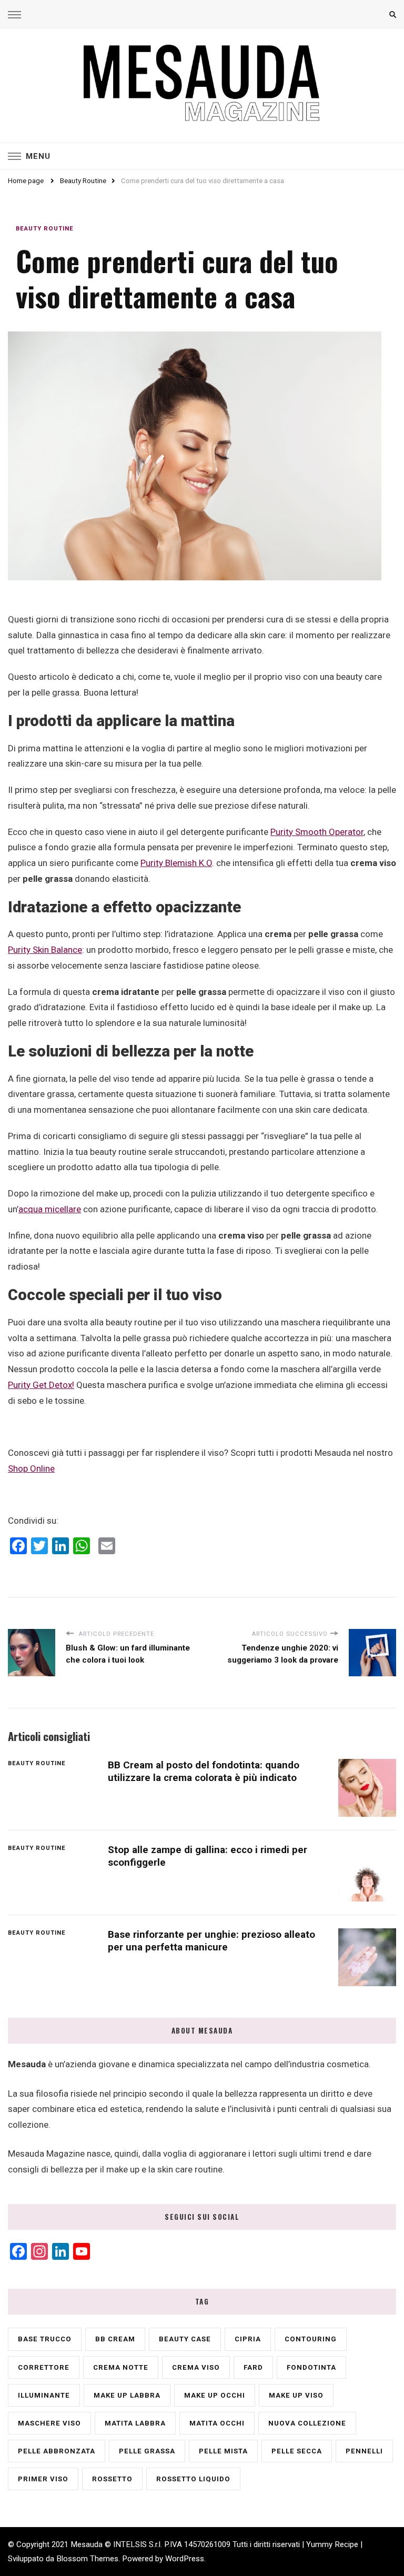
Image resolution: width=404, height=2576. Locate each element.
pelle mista (223, 2451)
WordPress (185, 2559)
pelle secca (297, 2451)
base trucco (45, 2339)
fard (253, 2367)
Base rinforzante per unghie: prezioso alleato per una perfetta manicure (211, 1940)
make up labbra (127, 2395)
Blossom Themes (87, 2559)
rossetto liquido (193, 2479)
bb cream (115, 2339)
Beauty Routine (45, 228)
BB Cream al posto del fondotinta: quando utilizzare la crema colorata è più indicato (204, 1771)
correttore (44, 2367)
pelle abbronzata (57, 2451)
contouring (311, 2339)
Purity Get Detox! (41, 1385)
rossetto (112, 2479)
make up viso (296, 2395)
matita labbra (135, 2423)
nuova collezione (307, 2423)
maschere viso (49, 2423)
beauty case (185, 2339)
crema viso (196, 2367)
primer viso (43, 2479)
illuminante (44, 2395)
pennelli (364, 2451)
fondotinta (311, 2367)
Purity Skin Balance (45, 950)
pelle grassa (147, 2451)
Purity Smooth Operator (317, 832)
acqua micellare (50, 1209)
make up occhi (215, 2395)
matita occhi (217, 2423)
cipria (248, 2339)
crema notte (121, 2367)
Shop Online (31, 1468)
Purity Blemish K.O (176, 863)
